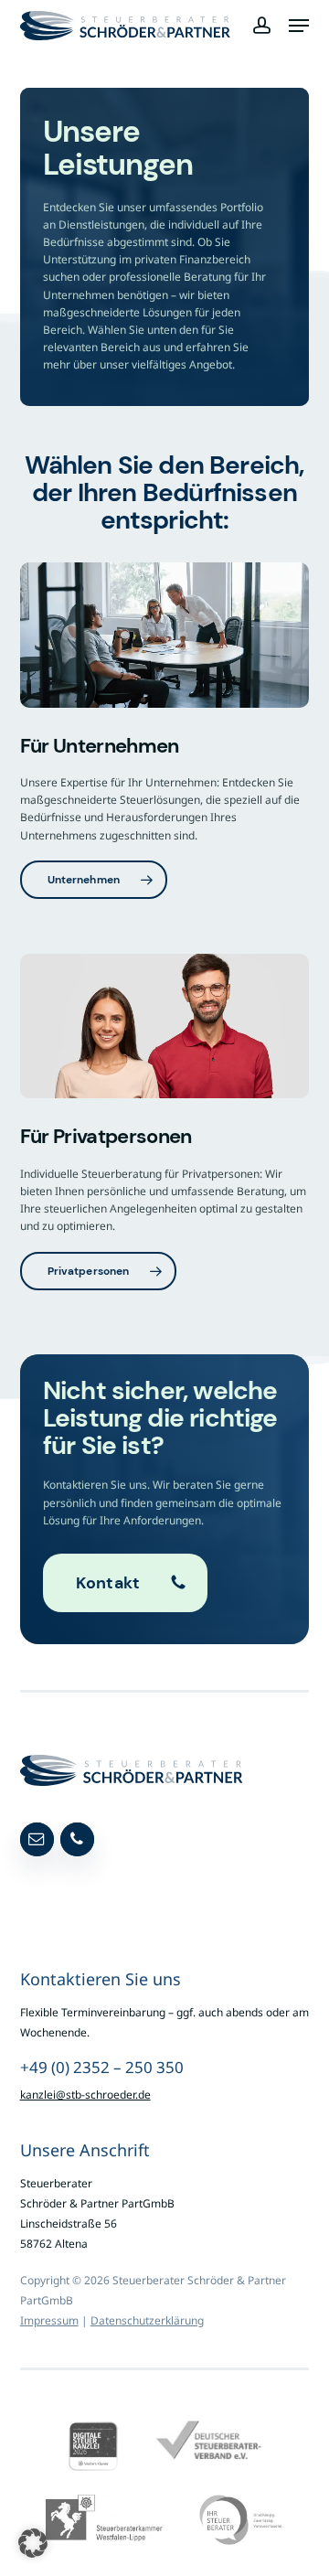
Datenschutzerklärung (147, 2320)
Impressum (49, 2320)
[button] (299, 26)
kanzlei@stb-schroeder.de (85, 2095)
